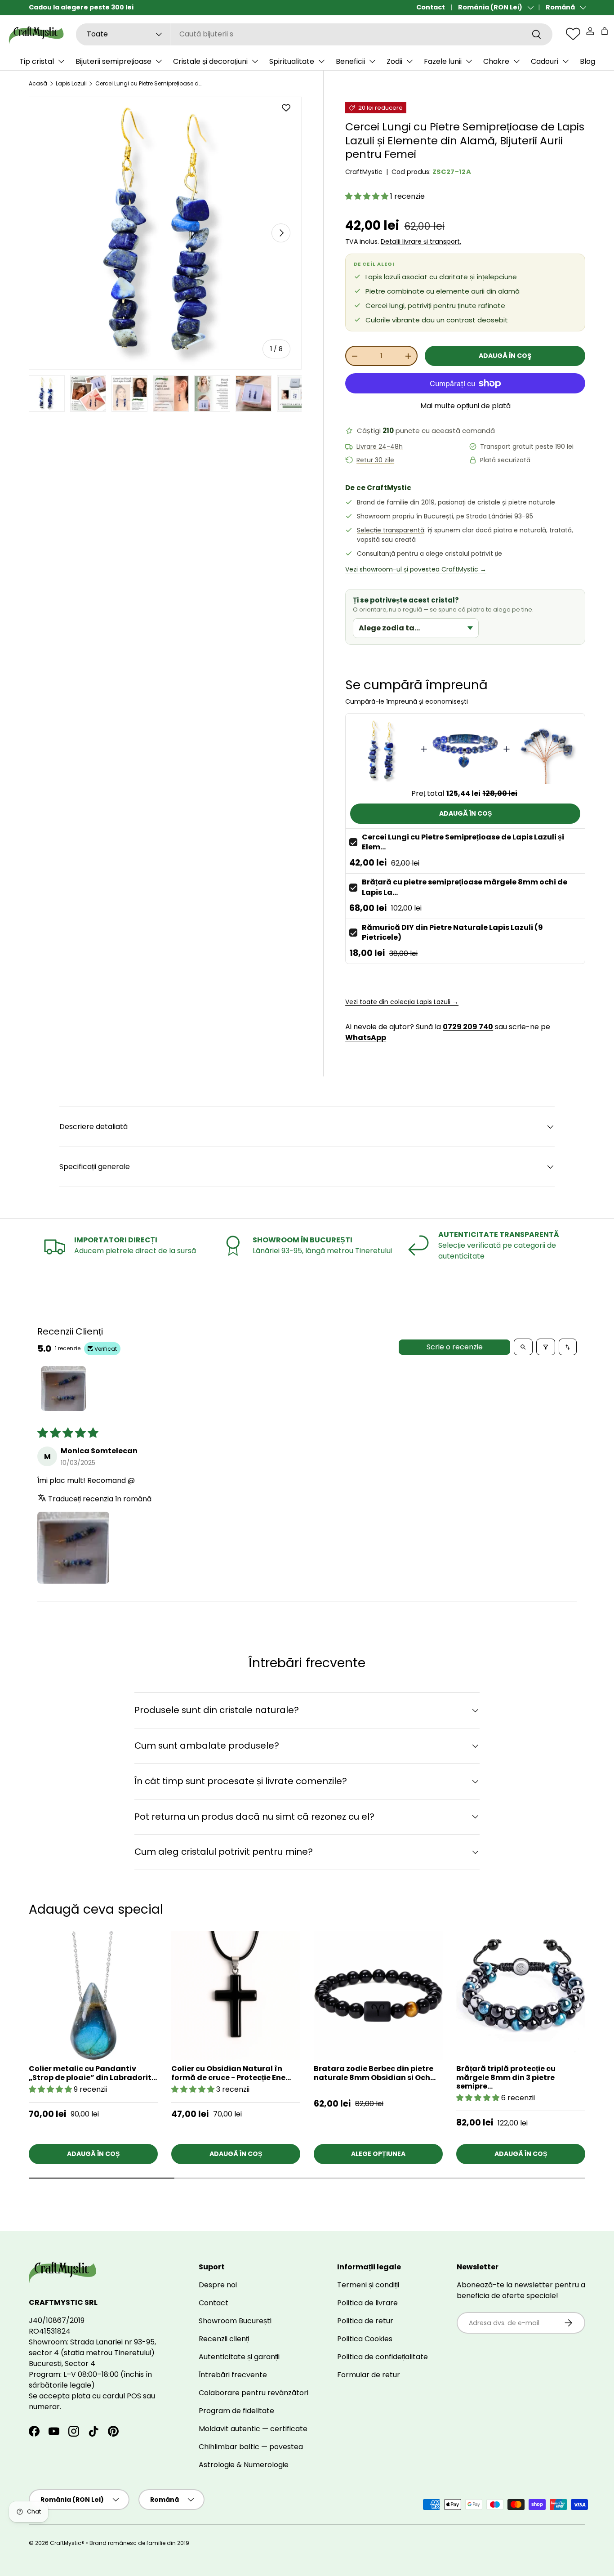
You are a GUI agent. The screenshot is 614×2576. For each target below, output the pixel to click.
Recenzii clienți (224, 2339)
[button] (605, 31)
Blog (587, 61)
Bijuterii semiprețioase (113, 61)
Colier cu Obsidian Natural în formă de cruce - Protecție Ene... (231, 2073)
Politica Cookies (365, 2339)
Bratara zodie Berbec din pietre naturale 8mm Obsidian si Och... (375, 2073)
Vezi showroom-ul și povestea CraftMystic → (416, 569)
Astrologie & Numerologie (244, 2465)
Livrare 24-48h (380, 447)
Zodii (394, 61)
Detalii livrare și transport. (421, 241)
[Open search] (523, 1347)
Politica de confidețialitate (383, 2357)
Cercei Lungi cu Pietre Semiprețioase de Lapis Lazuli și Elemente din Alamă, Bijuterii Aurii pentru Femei (149, 83)
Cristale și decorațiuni (210, 61)
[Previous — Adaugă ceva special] (585, 2028)
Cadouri (545, 61)
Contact (431, 7)
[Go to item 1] (63, 1388)
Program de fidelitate (236, 2411)
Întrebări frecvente (233, 2375)
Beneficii (350, 61)
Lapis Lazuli (71, 83)
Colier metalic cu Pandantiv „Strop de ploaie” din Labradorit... (93, 2073)
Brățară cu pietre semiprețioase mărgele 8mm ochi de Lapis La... (465, 887)
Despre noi (218, 2285)
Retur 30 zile (375, 460)
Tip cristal (37, 61)
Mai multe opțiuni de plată (465, 406)
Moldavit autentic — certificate (253, 2429)
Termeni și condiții (368, 2285)
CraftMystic (364, 172)
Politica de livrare (367, 2303)
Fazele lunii (443, 61)
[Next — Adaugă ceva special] (585, 2004)
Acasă (38, 83)
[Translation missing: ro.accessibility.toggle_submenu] (61, 61)
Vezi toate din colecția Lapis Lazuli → (402, 1002)
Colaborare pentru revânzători (254, 2393)
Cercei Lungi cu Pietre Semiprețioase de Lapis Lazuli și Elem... (463, 842)
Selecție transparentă (391, 530)
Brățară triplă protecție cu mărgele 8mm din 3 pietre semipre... (506, 2077)
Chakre (496, 61)
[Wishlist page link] (573, 34)
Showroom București (235, 2321)
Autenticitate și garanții (239, 2357)
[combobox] (314, 34)
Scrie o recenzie (455, 1347)
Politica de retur (365, 2321)
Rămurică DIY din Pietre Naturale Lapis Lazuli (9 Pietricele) (452, 932)
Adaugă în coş (505, 356)
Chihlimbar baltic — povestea (251, 2447)
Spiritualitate (292, 61)
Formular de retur (369, 2375)
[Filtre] (546, 1347)
